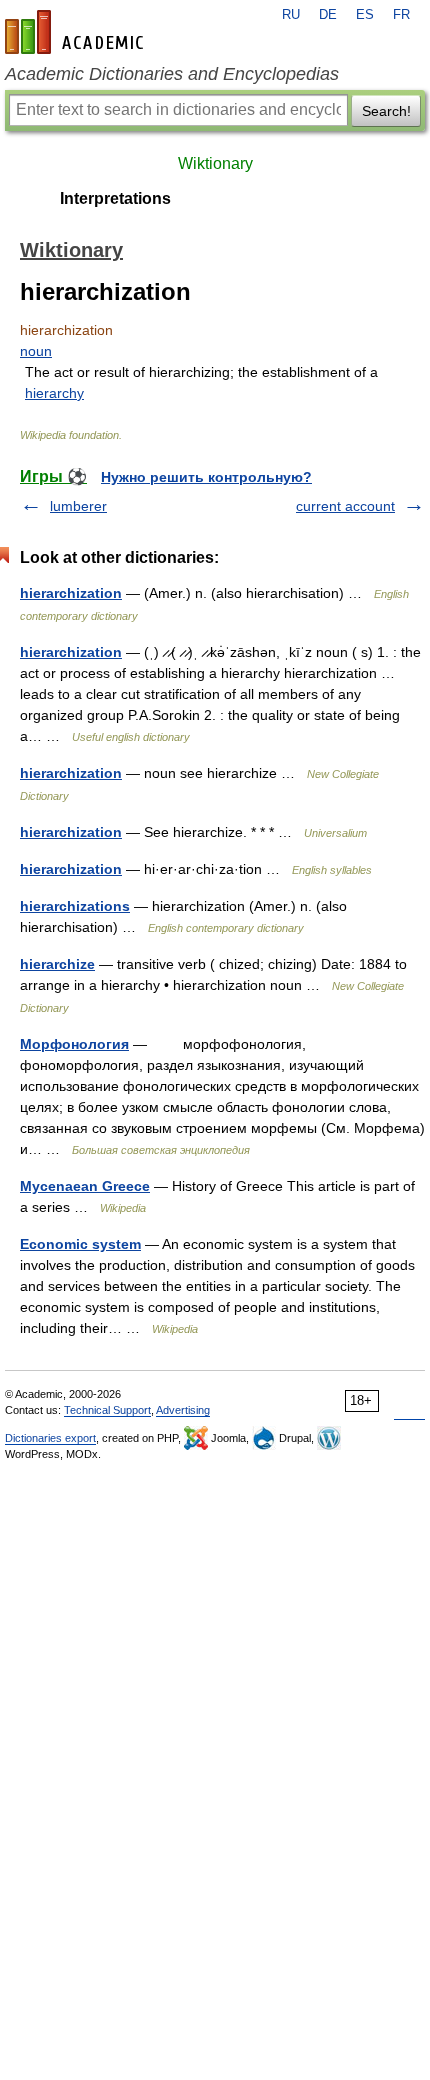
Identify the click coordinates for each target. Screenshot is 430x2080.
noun (36, 351)
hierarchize (57, 964)
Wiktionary (215, 163)
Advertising (183, 1410)
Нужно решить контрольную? (206, 477)
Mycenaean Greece (85, 1186)
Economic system (80, 1244)
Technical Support (107, 1410)
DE (328, 15)
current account (345, 506)
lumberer (78, 506)
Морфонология (74, 1044)
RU (291, 15)
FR (401, 15)
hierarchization (71, 593)
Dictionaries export (50, 1438)
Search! (386, 111)
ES (365, 15)
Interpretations (115, 198)
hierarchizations (75, 906)
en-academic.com (77, 32)
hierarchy (54, 393)
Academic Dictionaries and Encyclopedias (172, 74)
